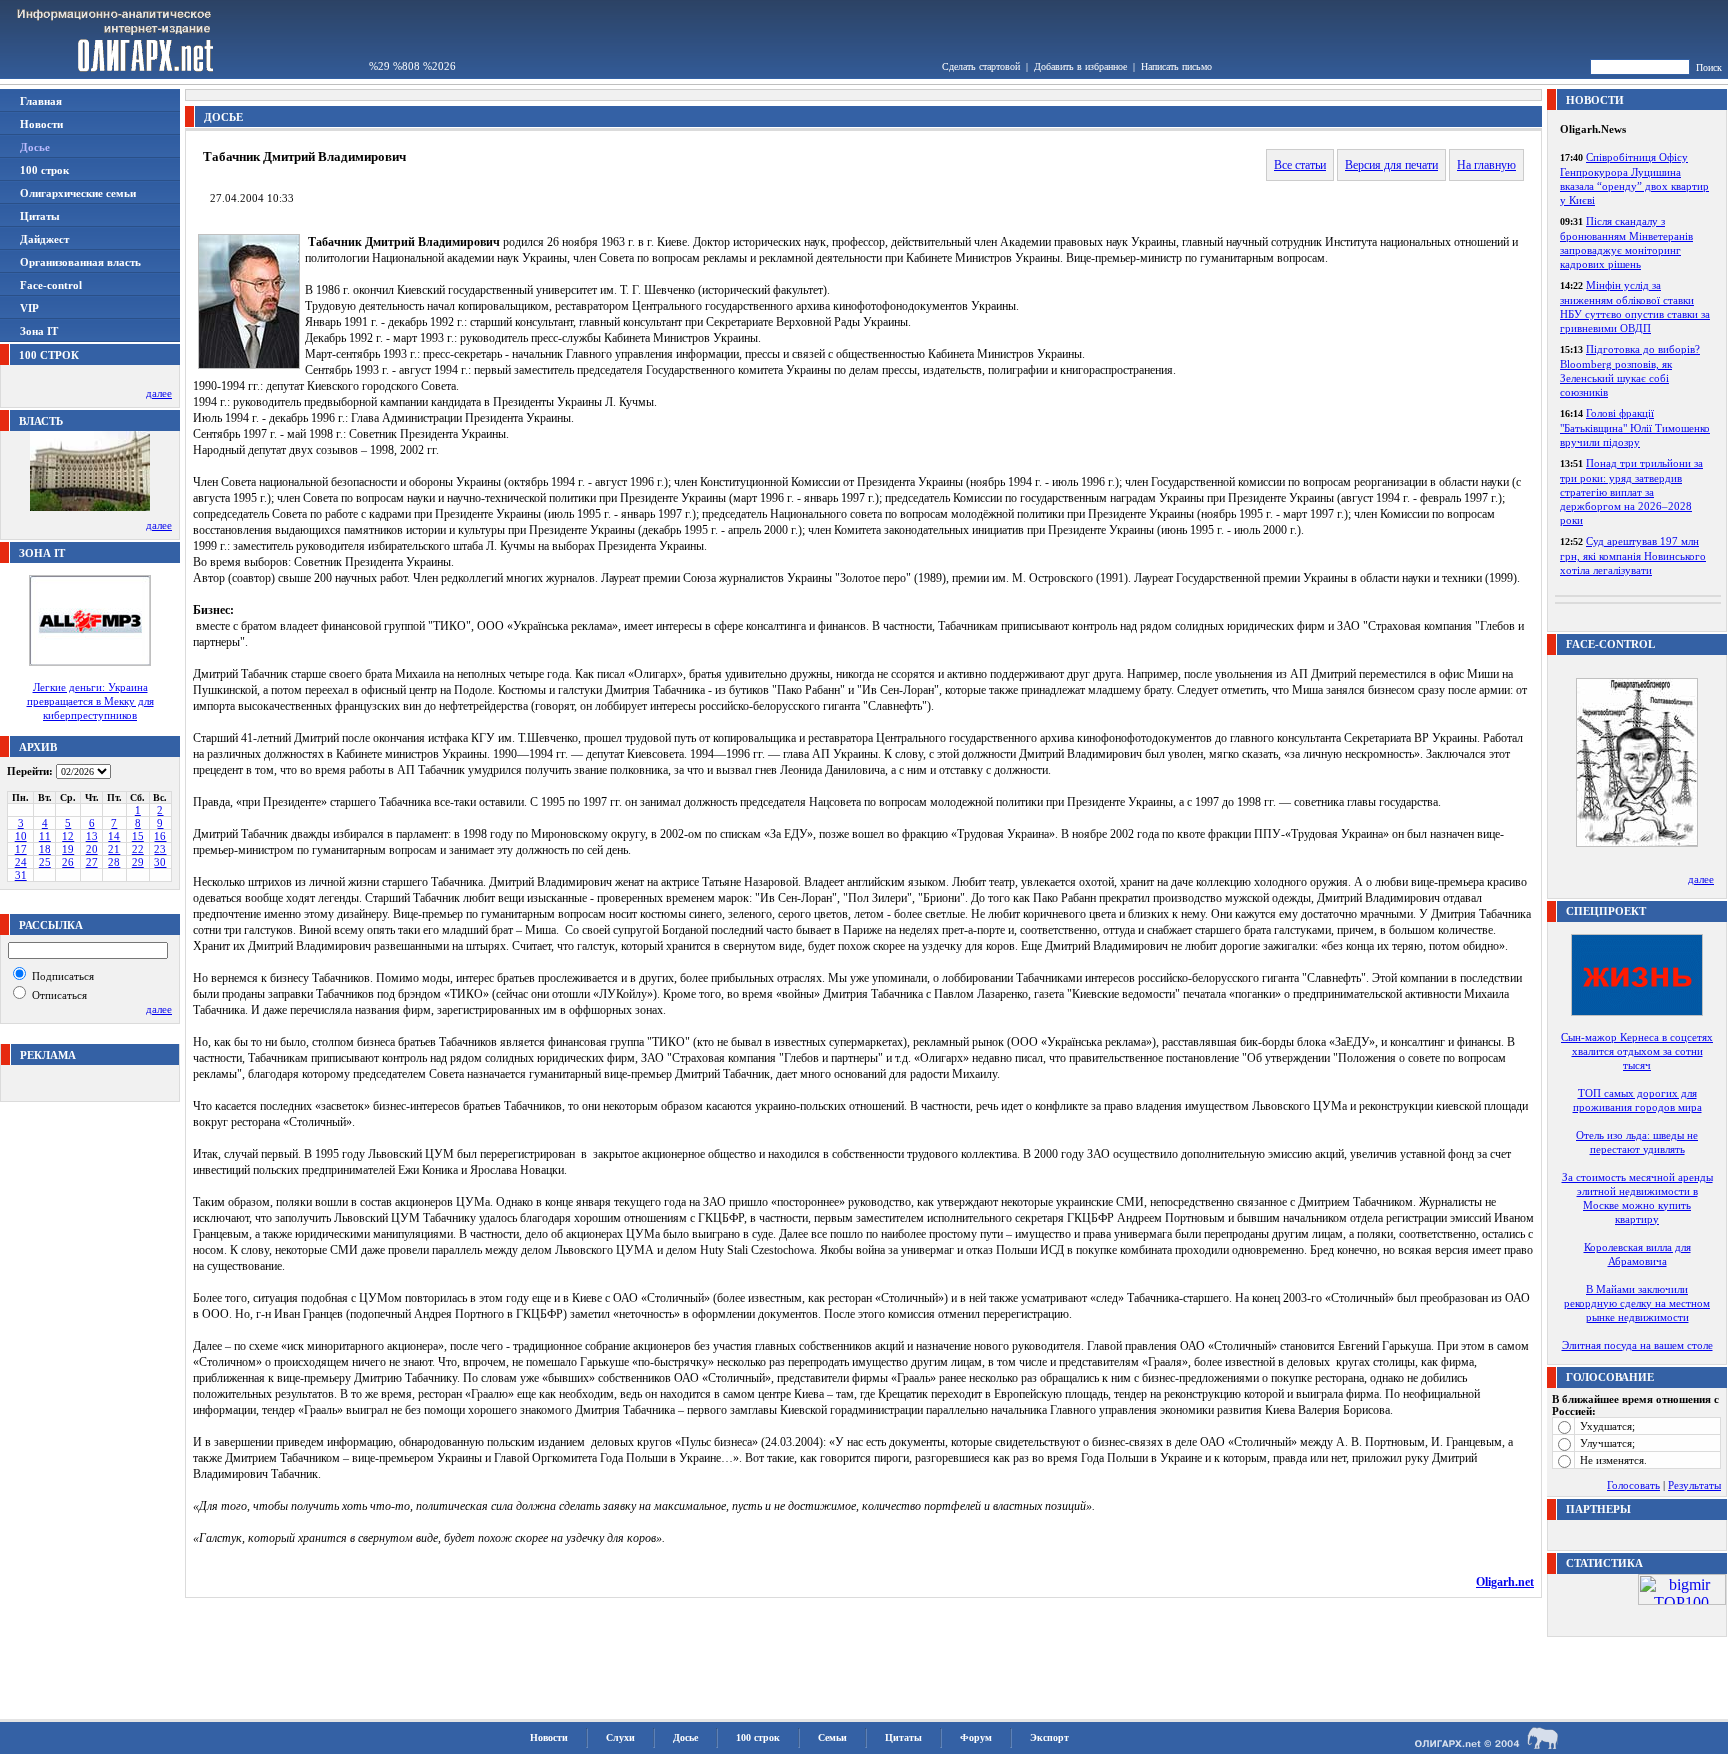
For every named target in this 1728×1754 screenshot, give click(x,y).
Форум (976, 1737)
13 (92, 836)
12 (68, 836)
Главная (41, 101)
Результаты (1694, 1485)
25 (45, 862)
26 (68, 862)
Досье (685, 1737)
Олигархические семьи (78, 193)
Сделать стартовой (981, 66)
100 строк (44, 170)
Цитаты (40, 216)
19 (68, 849)
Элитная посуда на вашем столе (1637, 1345)
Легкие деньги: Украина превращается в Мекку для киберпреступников (90, 701)
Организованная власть (80, 262)
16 (160, 836)
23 (160, 849)
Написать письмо (1176, 66)
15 (138, 836)
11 (45, 836)
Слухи (620, 1737)
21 (114, 849)
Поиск (1709, 67)
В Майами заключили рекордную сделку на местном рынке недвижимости (1637, 1303)
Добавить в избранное (1080, 66)
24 (21, 862)
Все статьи (1300, 165)
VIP (29, 308)
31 (21, 875)
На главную (1486, 165)
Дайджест (44, 239)
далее (159, 393)
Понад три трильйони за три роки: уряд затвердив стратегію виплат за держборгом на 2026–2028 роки (1631, 491)
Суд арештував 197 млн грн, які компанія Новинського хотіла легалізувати (1633, 555)
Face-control (51, 285)
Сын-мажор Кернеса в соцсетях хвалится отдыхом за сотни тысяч (1637, 1051)
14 (114, 836)
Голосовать (1633, 1485)
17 (21, 849)
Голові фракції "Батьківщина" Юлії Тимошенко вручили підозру (1635, 427)
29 (138, 862)
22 (138, 849)
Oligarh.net (1505, 1582)
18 (45, 849)
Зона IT (39, 331)
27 (92, 862)
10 (21, 836)
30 (160, 862)
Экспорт (1049, 1737)
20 (92, 849)
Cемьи (832, 1737)
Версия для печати (1391, 165)
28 (114, 862)
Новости (41, 124)
